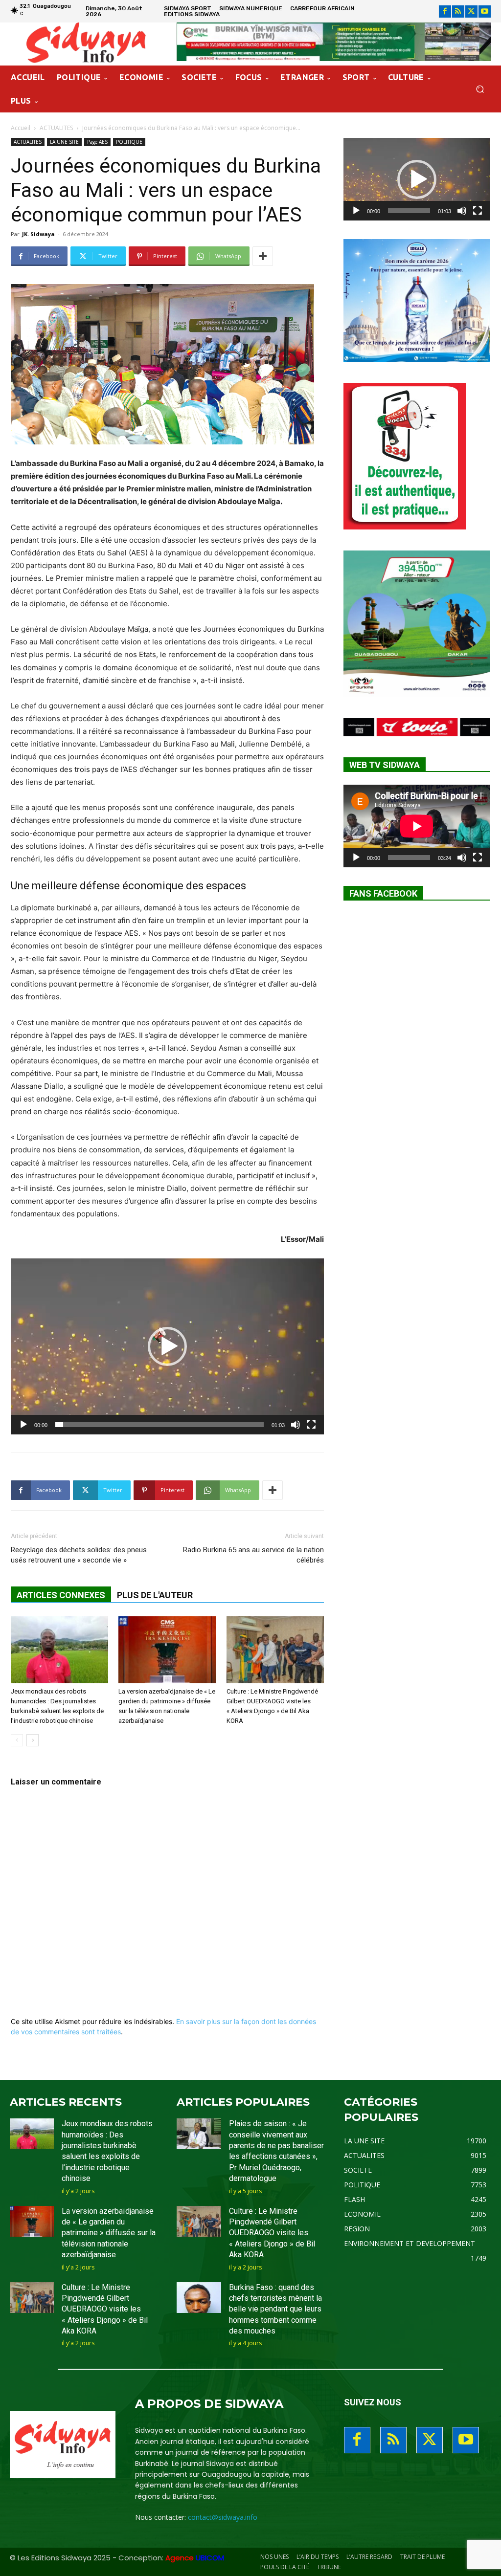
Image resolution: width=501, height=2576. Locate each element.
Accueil (21, 128)
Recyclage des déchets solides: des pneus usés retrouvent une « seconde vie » (79, 1555)
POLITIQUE (129, 142)
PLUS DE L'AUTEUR (155, 1595)
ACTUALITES (56, 128)
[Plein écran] (311, 1425)
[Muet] (296, 1425)
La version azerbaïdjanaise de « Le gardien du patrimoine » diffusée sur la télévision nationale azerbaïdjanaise (109, 2233)
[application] (167, 1346)
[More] (263, 256)
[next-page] (33, 1740)
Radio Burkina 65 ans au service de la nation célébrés (253, 1555)
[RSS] (458, 11)
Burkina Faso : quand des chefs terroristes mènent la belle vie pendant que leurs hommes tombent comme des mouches (275, 2309)
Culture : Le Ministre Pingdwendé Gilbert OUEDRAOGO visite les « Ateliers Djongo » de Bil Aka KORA (105, 2309)
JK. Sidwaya (38, 234)
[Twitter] (471, 11)
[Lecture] (23, 1425)
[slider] (159, 1425)
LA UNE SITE (64, 142)
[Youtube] (485, 11)
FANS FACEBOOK (383, 893)
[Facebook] (445, 11)
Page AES (97, 142)
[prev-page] (17, 1740)
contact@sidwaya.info (223, 2517)
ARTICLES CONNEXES (61, 1595)
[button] (480, 89)
